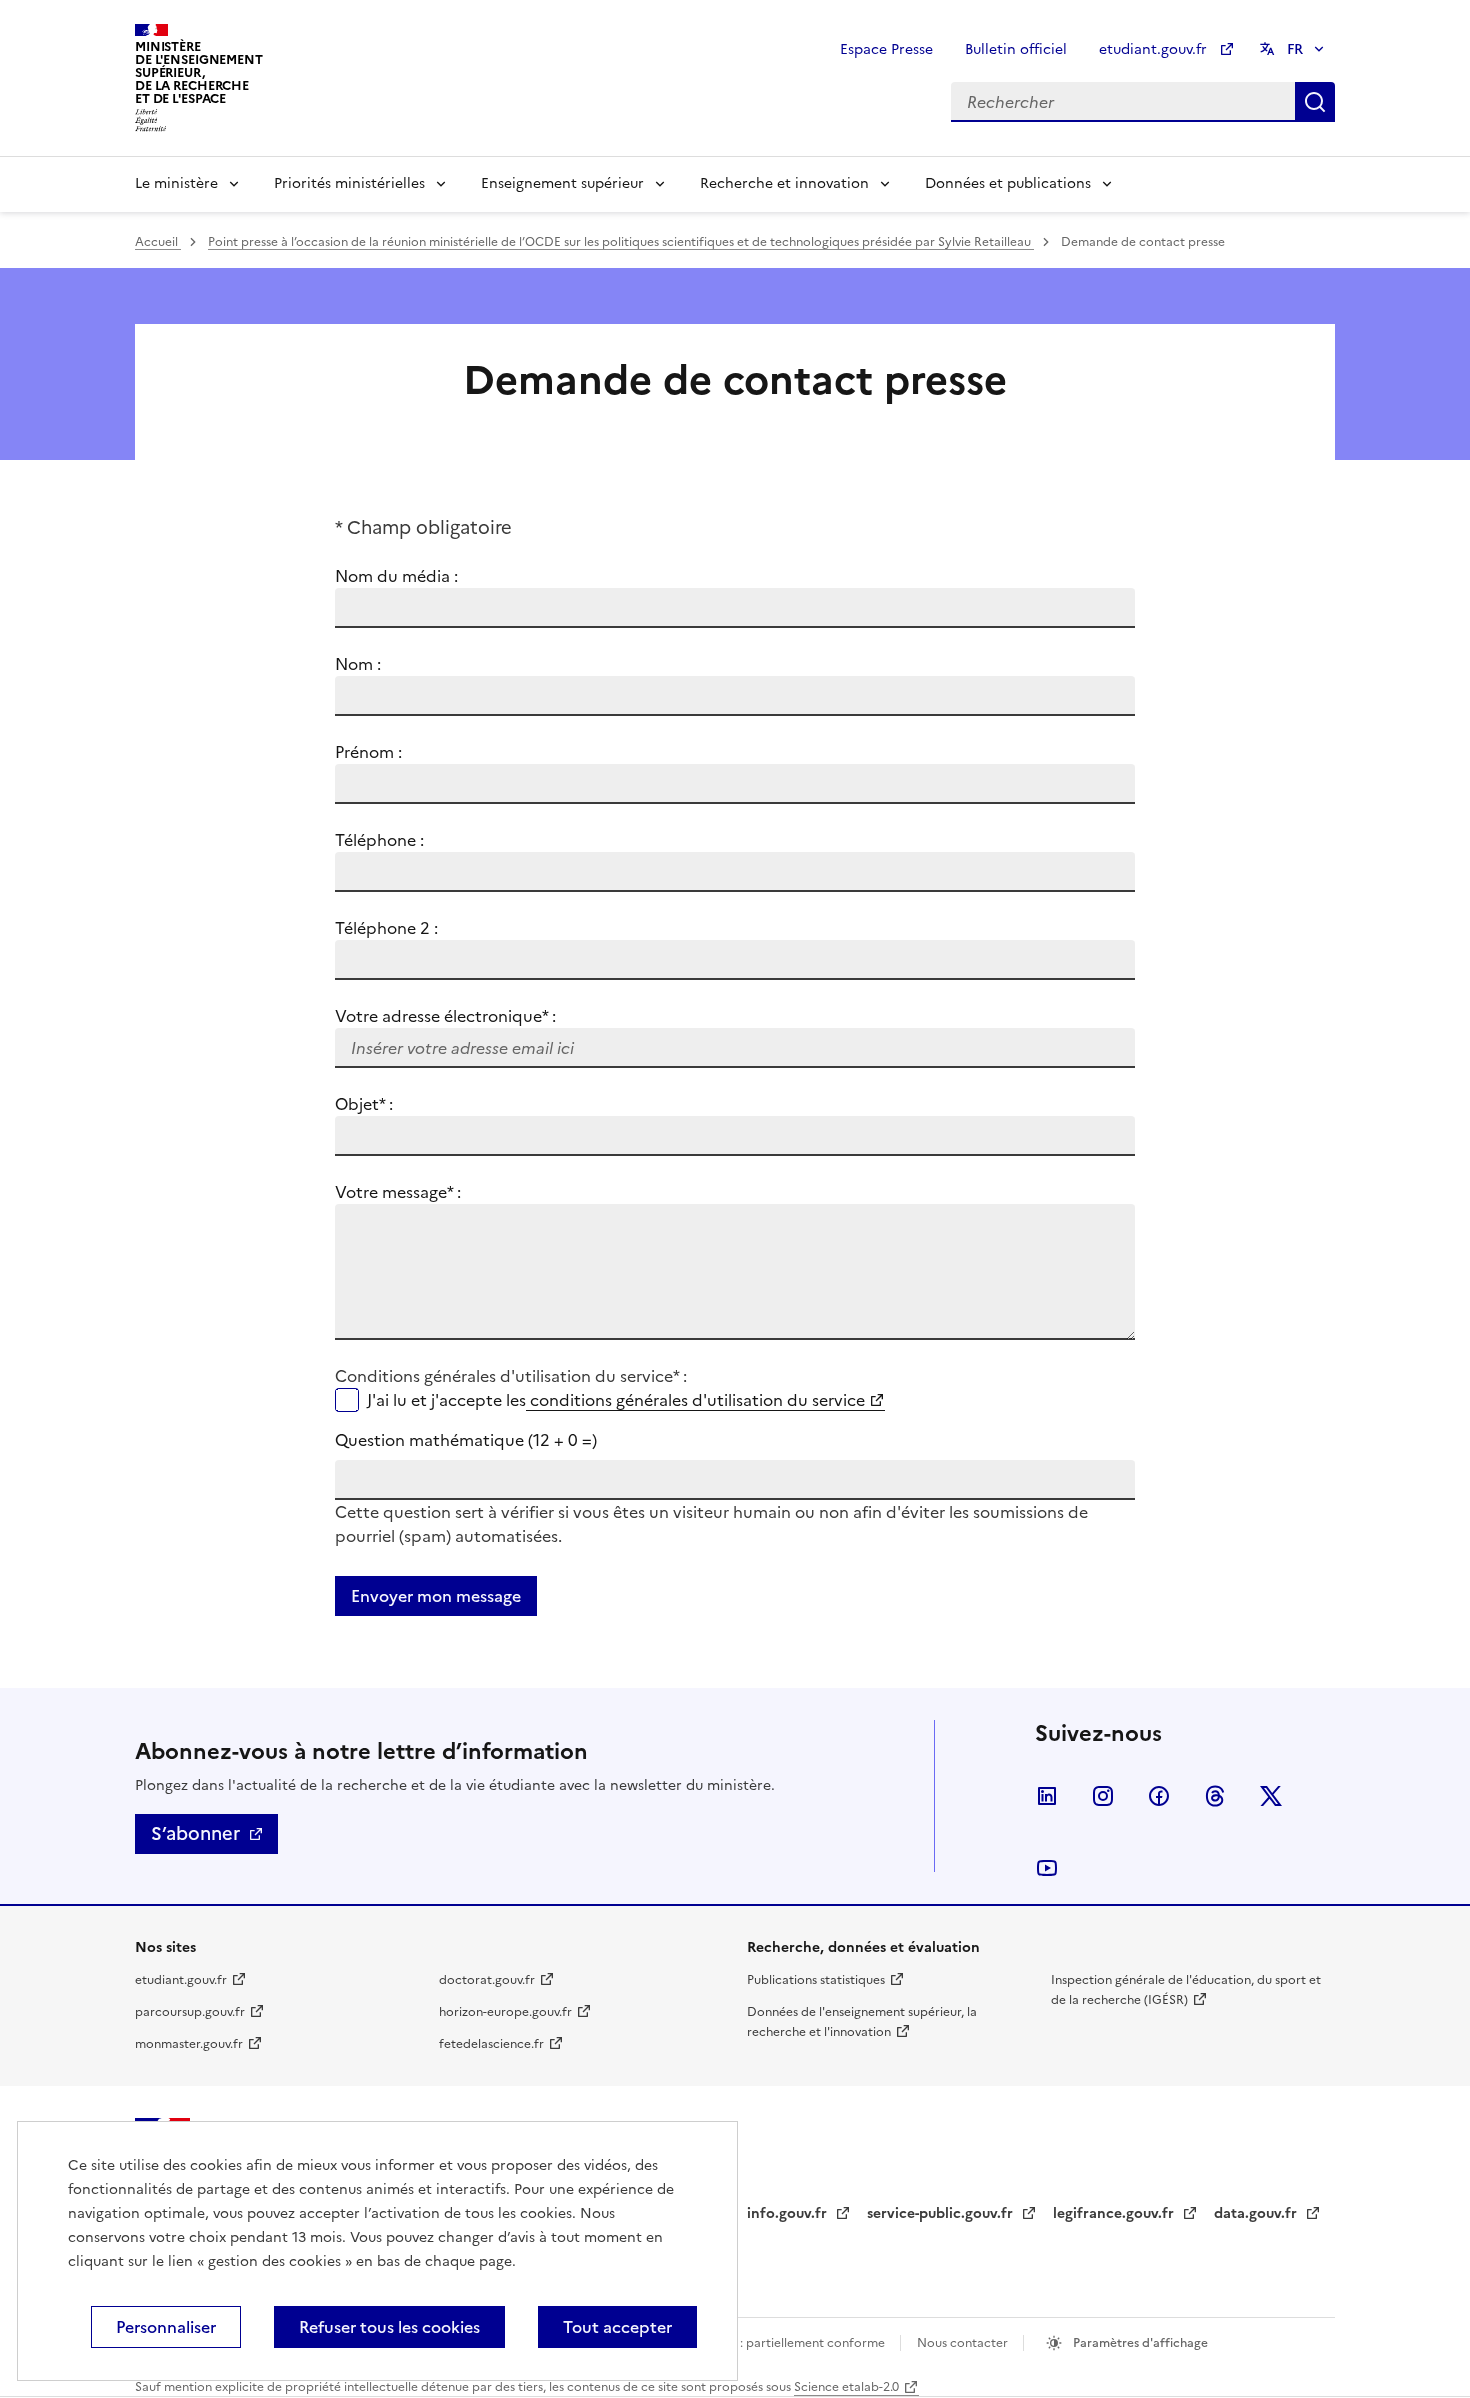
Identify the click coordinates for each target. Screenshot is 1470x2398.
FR (1295, 49)
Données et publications (1008, 183)
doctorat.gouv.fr (487, 1980)
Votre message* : (398, 1192)
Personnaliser (166, 2327)
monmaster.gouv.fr (189, 2044)
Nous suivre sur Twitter (1271, 1796)
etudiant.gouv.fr (1155, 49)
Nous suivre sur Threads (1215, 1796)
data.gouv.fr (1257, 2213)
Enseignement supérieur (562, 183)
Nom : (358, 664)
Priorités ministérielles (349, 183)
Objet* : (388, 1104)
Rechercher (1315, 102)
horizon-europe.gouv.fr (505, 2012)
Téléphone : (379, 840)
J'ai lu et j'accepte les (616, 1400)
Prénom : (368, 752)
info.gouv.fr (789, 2213)
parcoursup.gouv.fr (190, 2012)
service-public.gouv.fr (942, 2213)
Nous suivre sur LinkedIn (1047, 1796)
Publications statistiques (816, 1980)
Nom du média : (396, 576)
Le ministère (176, 183)
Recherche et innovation (784, 183)
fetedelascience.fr (491, 2044)
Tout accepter (617, 2327)
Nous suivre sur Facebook (1159, 1796)
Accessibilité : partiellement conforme (776, 2343)
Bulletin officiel (1016, 49)
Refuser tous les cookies (389, 2327)
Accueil (158, 242)
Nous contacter (964, 2343)
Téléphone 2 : (386, 928)
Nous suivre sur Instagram (1103, 1796)
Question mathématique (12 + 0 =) (466, 1440)
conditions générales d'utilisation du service (695, 1400)
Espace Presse (886, 49)
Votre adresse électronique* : (445, 1016)
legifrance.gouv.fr (1115, 2213)
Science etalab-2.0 (846, 2387)
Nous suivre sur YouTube (1047, 1868)
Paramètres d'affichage (1139, 2343)
